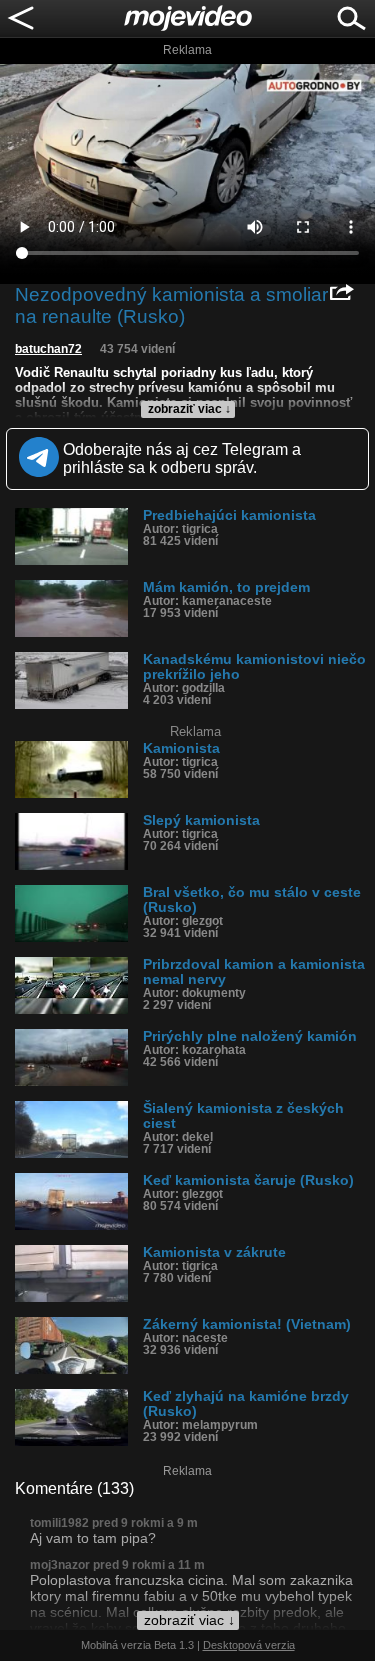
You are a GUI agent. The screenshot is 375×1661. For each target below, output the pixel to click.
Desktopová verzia (249, 1645)
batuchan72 (48, 349)
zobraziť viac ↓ (189, 409)
